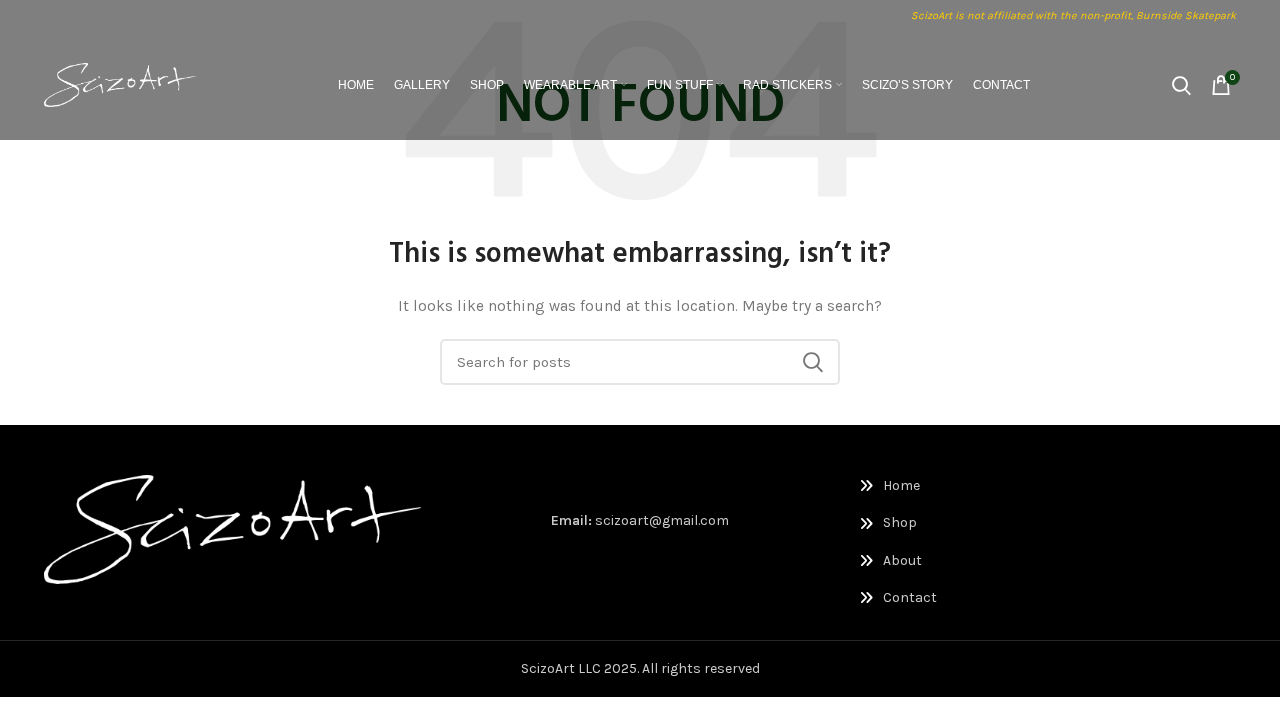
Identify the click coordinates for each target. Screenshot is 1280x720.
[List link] (946, 486)
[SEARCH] (813, 362)
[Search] (1181, 85)
